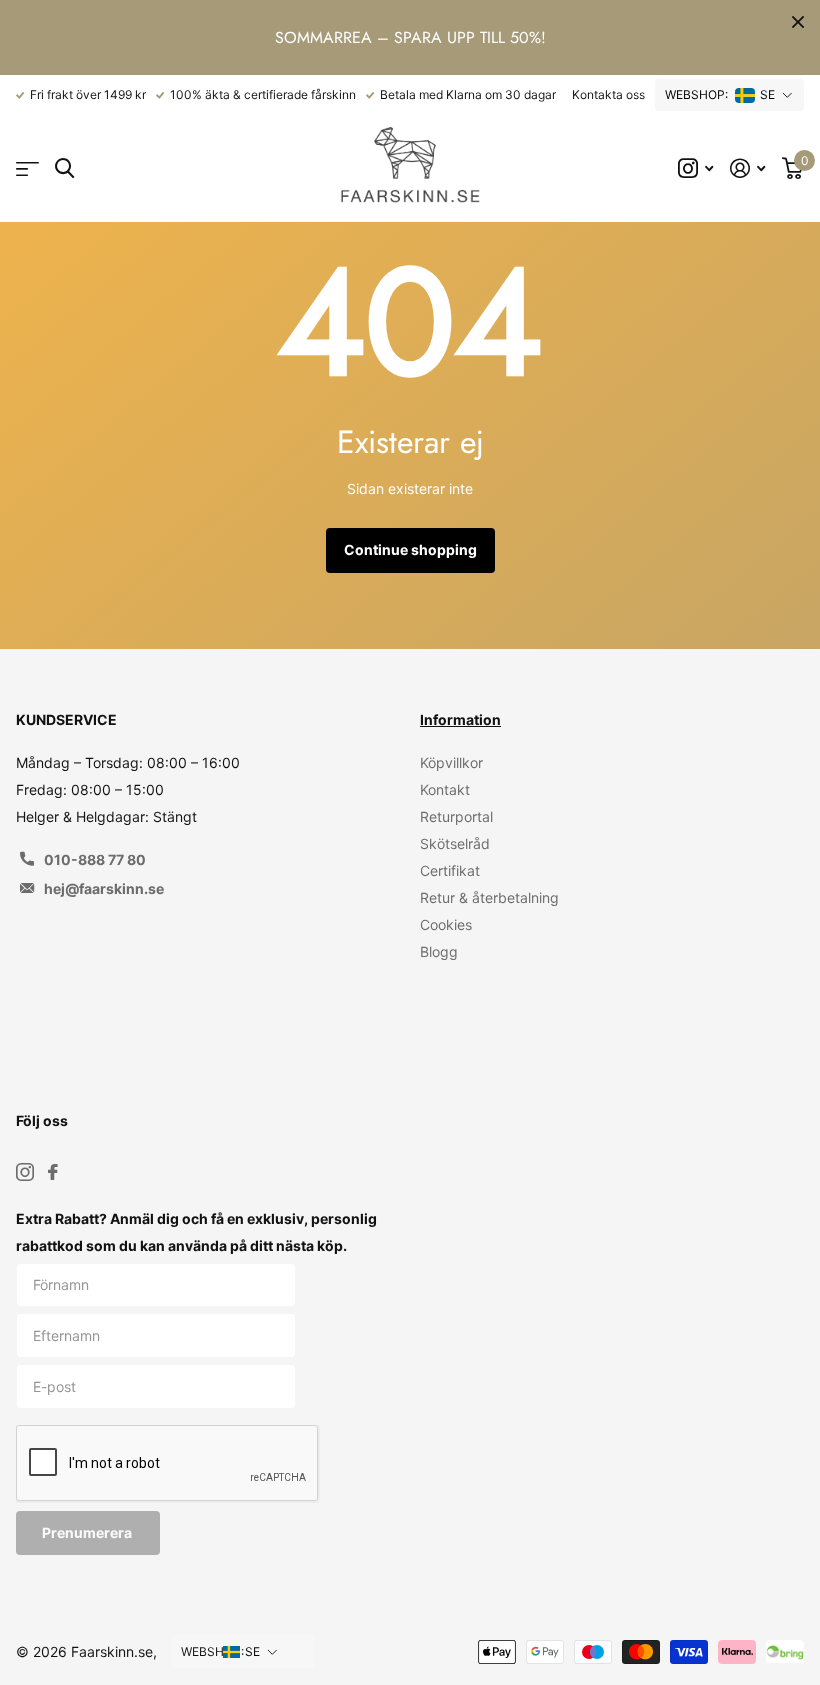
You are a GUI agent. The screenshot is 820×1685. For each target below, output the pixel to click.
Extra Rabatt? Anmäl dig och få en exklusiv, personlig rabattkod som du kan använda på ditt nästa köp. (196, 1232)
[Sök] (64, 168)
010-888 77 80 (95, 859)
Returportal (456, 816)
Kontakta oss (608, 94)
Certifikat (450, 870)
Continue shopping (410, 549)
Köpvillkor (451, 762)
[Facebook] (53, 1172)
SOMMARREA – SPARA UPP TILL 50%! (410, 37)
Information (460, 719)
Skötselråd (455, 843)
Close (798, 22)
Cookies (446, 924)
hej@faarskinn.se (104, 888)
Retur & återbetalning (489, 897)
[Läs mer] (696, 168)
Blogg (439, 951)
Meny (27, 168)
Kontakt (445, 789)
